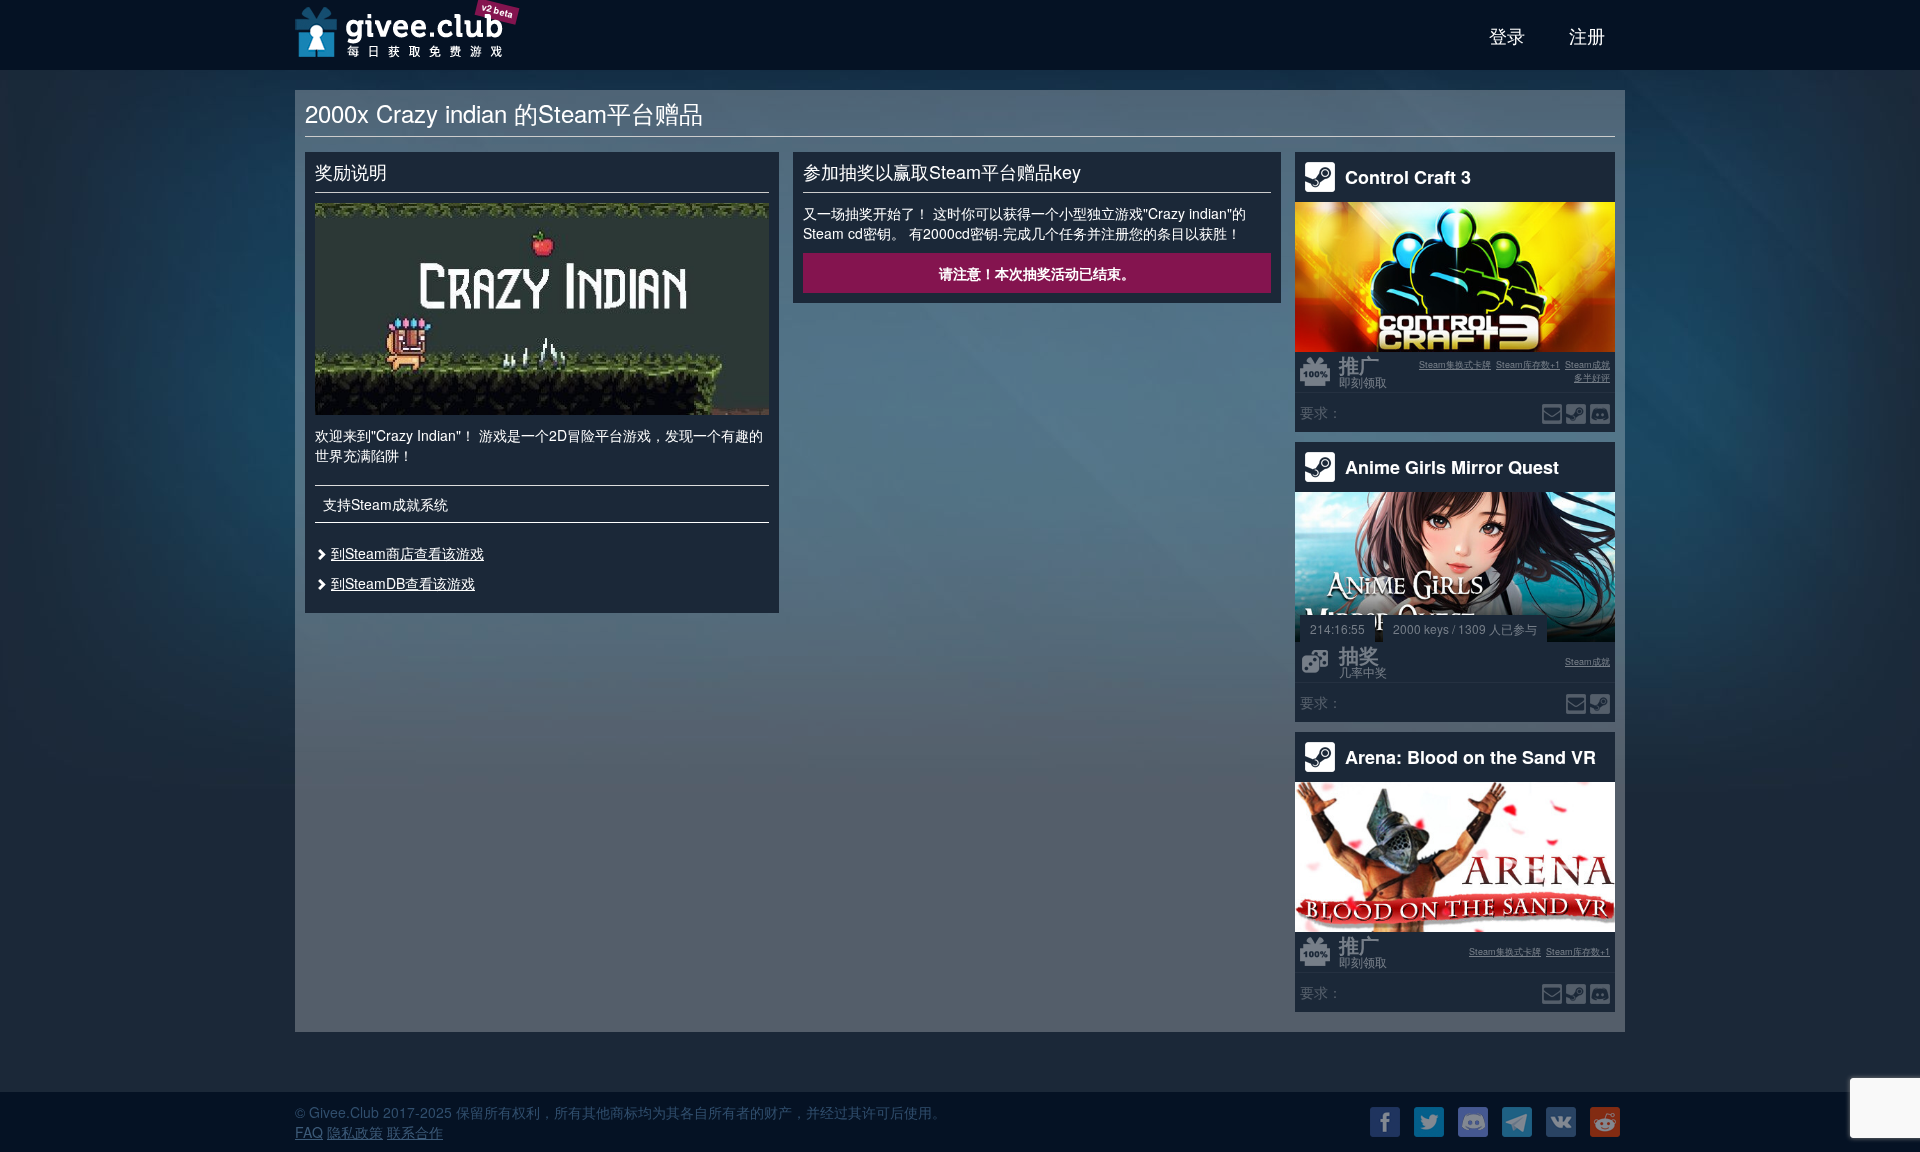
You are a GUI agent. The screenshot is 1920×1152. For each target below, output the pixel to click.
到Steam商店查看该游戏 (407, 553)
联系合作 (415, 1132)
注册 (1587, 35)
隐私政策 (355, 1132)
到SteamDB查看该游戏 (403, 583)
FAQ (309, 1132)
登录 (1507, 35)
